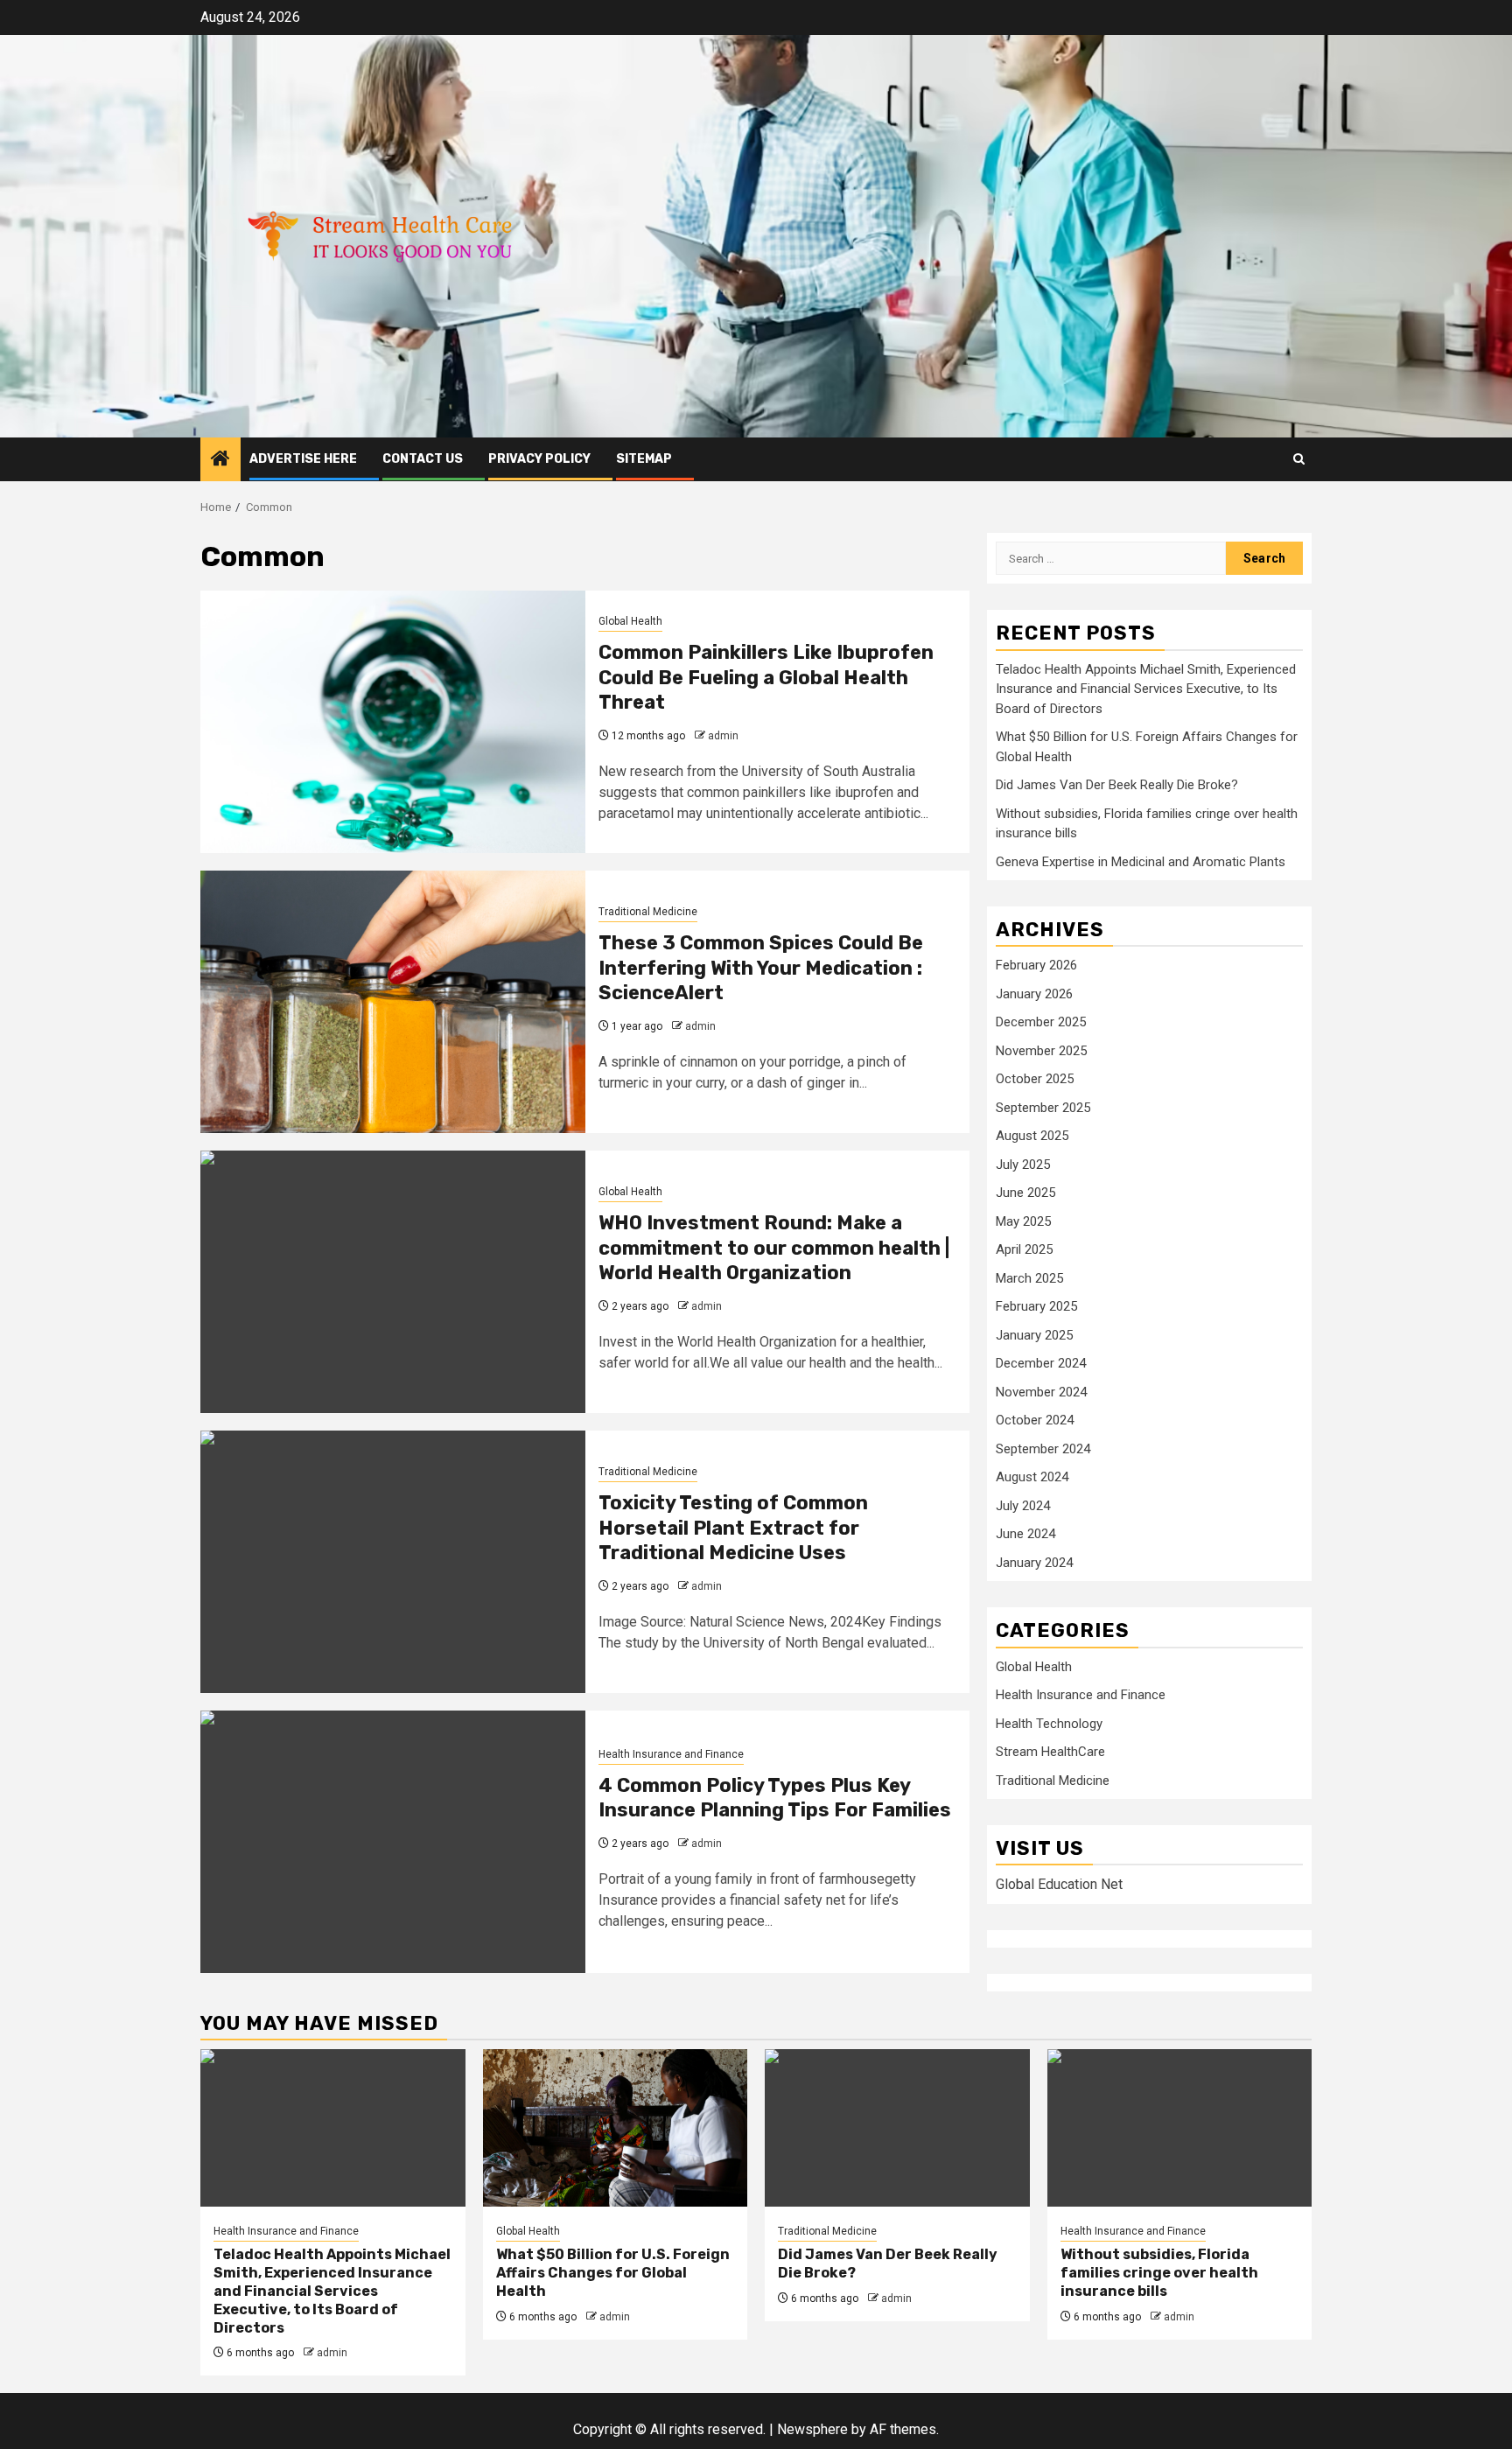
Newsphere (812, 2429)
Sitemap (644, 459)
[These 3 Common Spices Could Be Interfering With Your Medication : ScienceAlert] (393, 1002)
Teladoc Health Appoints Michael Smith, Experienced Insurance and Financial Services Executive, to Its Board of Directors (1146, 689)
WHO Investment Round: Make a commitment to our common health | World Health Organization (774, 1248)
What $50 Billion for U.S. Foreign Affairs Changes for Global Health (613, 2273)
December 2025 (1041, 1022)
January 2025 (1034, 1335)
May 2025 (1023, 1221)
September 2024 (1043, 1449)
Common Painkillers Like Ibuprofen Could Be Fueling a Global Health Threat (766, 677)
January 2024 (1034, 1563)
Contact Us (423, 459)
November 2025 (1041, 1051)
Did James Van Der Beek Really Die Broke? (1117, 785)
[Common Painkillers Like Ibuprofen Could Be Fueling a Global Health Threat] (393, 722)
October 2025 (1035, 1079)
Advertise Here (303, 459)
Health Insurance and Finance (671, 1754)
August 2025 (1032, 1136)
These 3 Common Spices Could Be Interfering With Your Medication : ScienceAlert (761, 968)
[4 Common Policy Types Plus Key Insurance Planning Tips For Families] (393, 1842)
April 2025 (1024, 1249)
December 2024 (1041, 1363)
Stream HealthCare (1050, 1752)
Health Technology (1049, 1724)
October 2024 (1035, 1420)
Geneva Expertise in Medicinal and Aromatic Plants (1141, 862)
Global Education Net (1059, 1884)
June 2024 (1025, 1534)
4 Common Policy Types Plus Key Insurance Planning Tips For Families (775, 1798)
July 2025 (1023, 1165)
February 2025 (1036, 1306)
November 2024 (1041, 1392)
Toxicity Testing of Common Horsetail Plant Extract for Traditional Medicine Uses (733, 1528)
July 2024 (1023, 1506)
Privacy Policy (539, 459)
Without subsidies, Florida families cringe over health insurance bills (1159, 2273)
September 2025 (1043, 1108)
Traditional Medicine (648, 912)
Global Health (630, 621)
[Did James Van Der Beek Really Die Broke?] (897, 2128)
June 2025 (1025, 1193)
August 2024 (1032, 1477)
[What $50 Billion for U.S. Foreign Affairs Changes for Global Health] (616, 2128)
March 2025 (1029, 1278)
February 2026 (1036, 965)
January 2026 (1034, 994)
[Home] (220, 460)
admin (723, 736)
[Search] (1299, 459)
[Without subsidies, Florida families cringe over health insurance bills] (1180, 2128)
